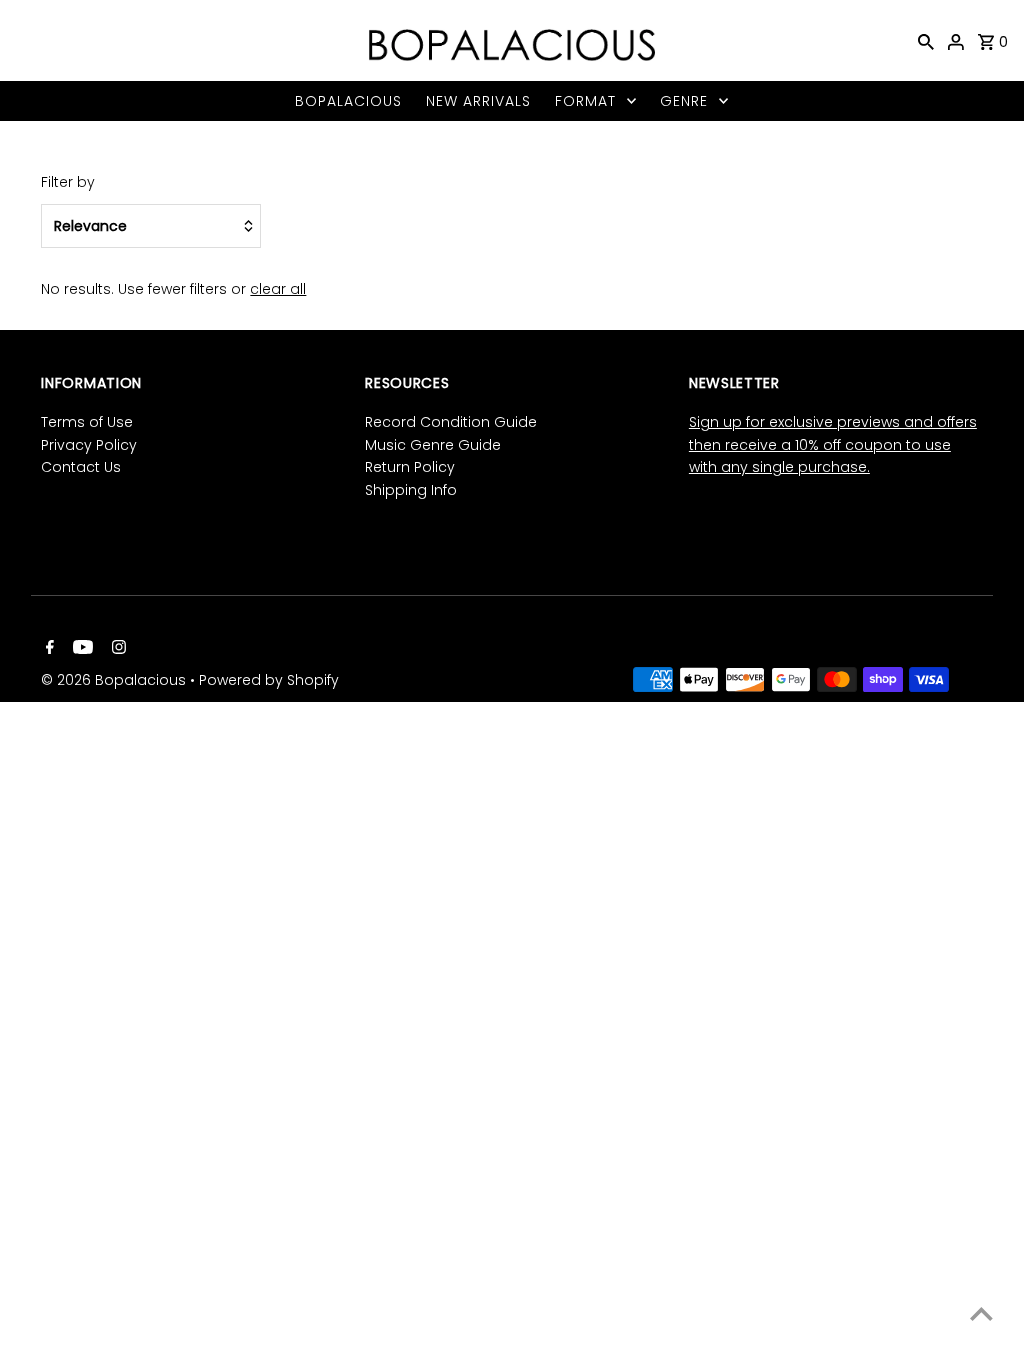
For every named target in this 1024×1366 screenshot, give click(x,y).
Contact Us (81, 467)
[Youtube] (80, 649)
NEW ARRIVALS (478, 101)
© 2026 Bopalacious (115, 680)
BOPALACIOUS (348, 101)
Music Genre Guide (433, 445)
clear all (278, 289)
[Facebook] (47, 649)
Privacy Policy (89, 445)
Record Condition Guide (451, 422)
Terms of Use (87, 422)
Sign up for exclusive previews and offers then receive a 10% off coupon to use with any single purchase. (833, 444)
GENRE (684, 101)
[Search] (926, 41)
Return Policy (410, 467)
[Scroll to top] (981, 1313)
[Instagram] (116, 649)
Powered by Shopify (269, 680)
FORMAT (585, 101)
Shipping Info (411, 490)
